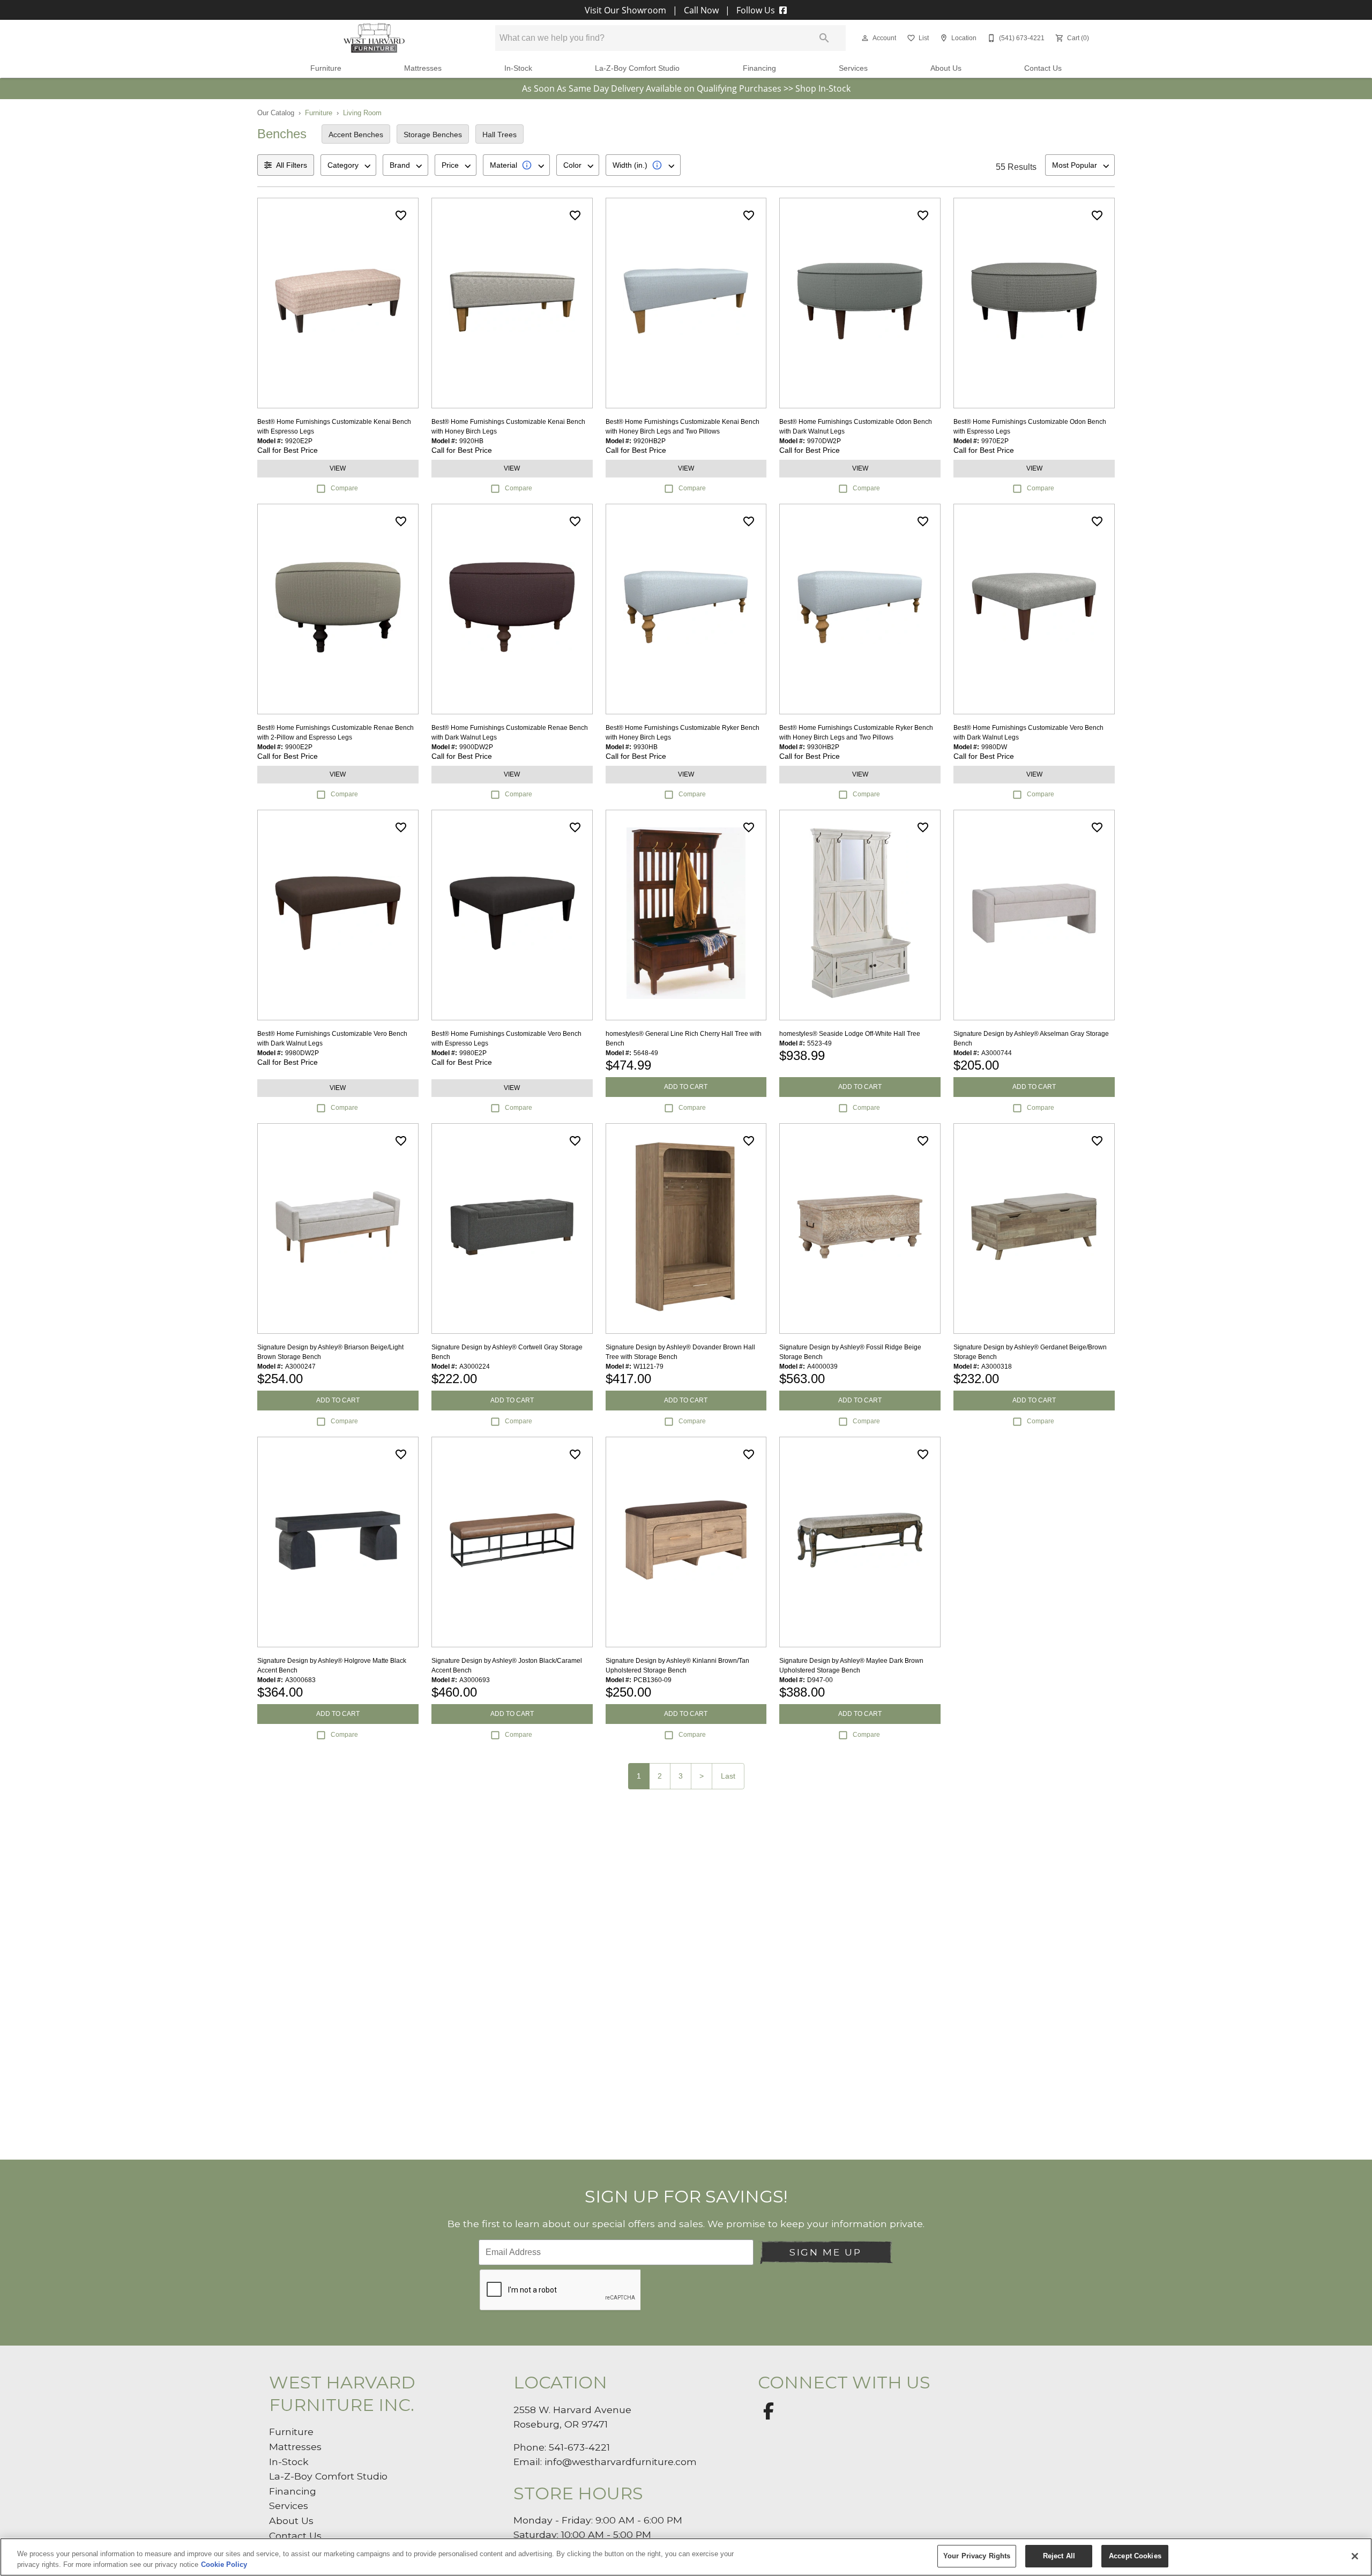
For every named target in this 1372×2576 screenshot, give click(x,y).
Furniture (326, 68)
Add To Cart (686, 1087)
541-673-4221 (579, 2447)
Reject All (1059, 2556)
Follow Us (756, 10)
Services (853, 68)
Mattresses (423, 68)
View (338, 468)
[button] (865, 38)
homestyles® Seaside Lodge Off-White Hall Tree (850, 1034)
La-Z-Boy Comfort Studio (637, 68)
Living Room (362, 113)
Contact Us (1043, 68)
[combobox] (348, 165)
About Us (946, 68)
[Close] (1355, 2556)
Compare (344, 488)
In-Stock (518, 68)
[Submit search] (824, 38)
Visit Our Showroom (627, 10)
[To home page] (374, 38)
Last (728, 1776)
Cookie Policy (224, 2564)
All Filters (292, 165)
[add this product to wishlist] (401, 215)
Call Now (701, 10)
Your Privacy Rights (977, 2556)
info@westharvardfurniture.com (621, 2462)
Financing (759, 68)
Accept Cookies (1135, 2556)
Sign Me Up (825, 2252)
